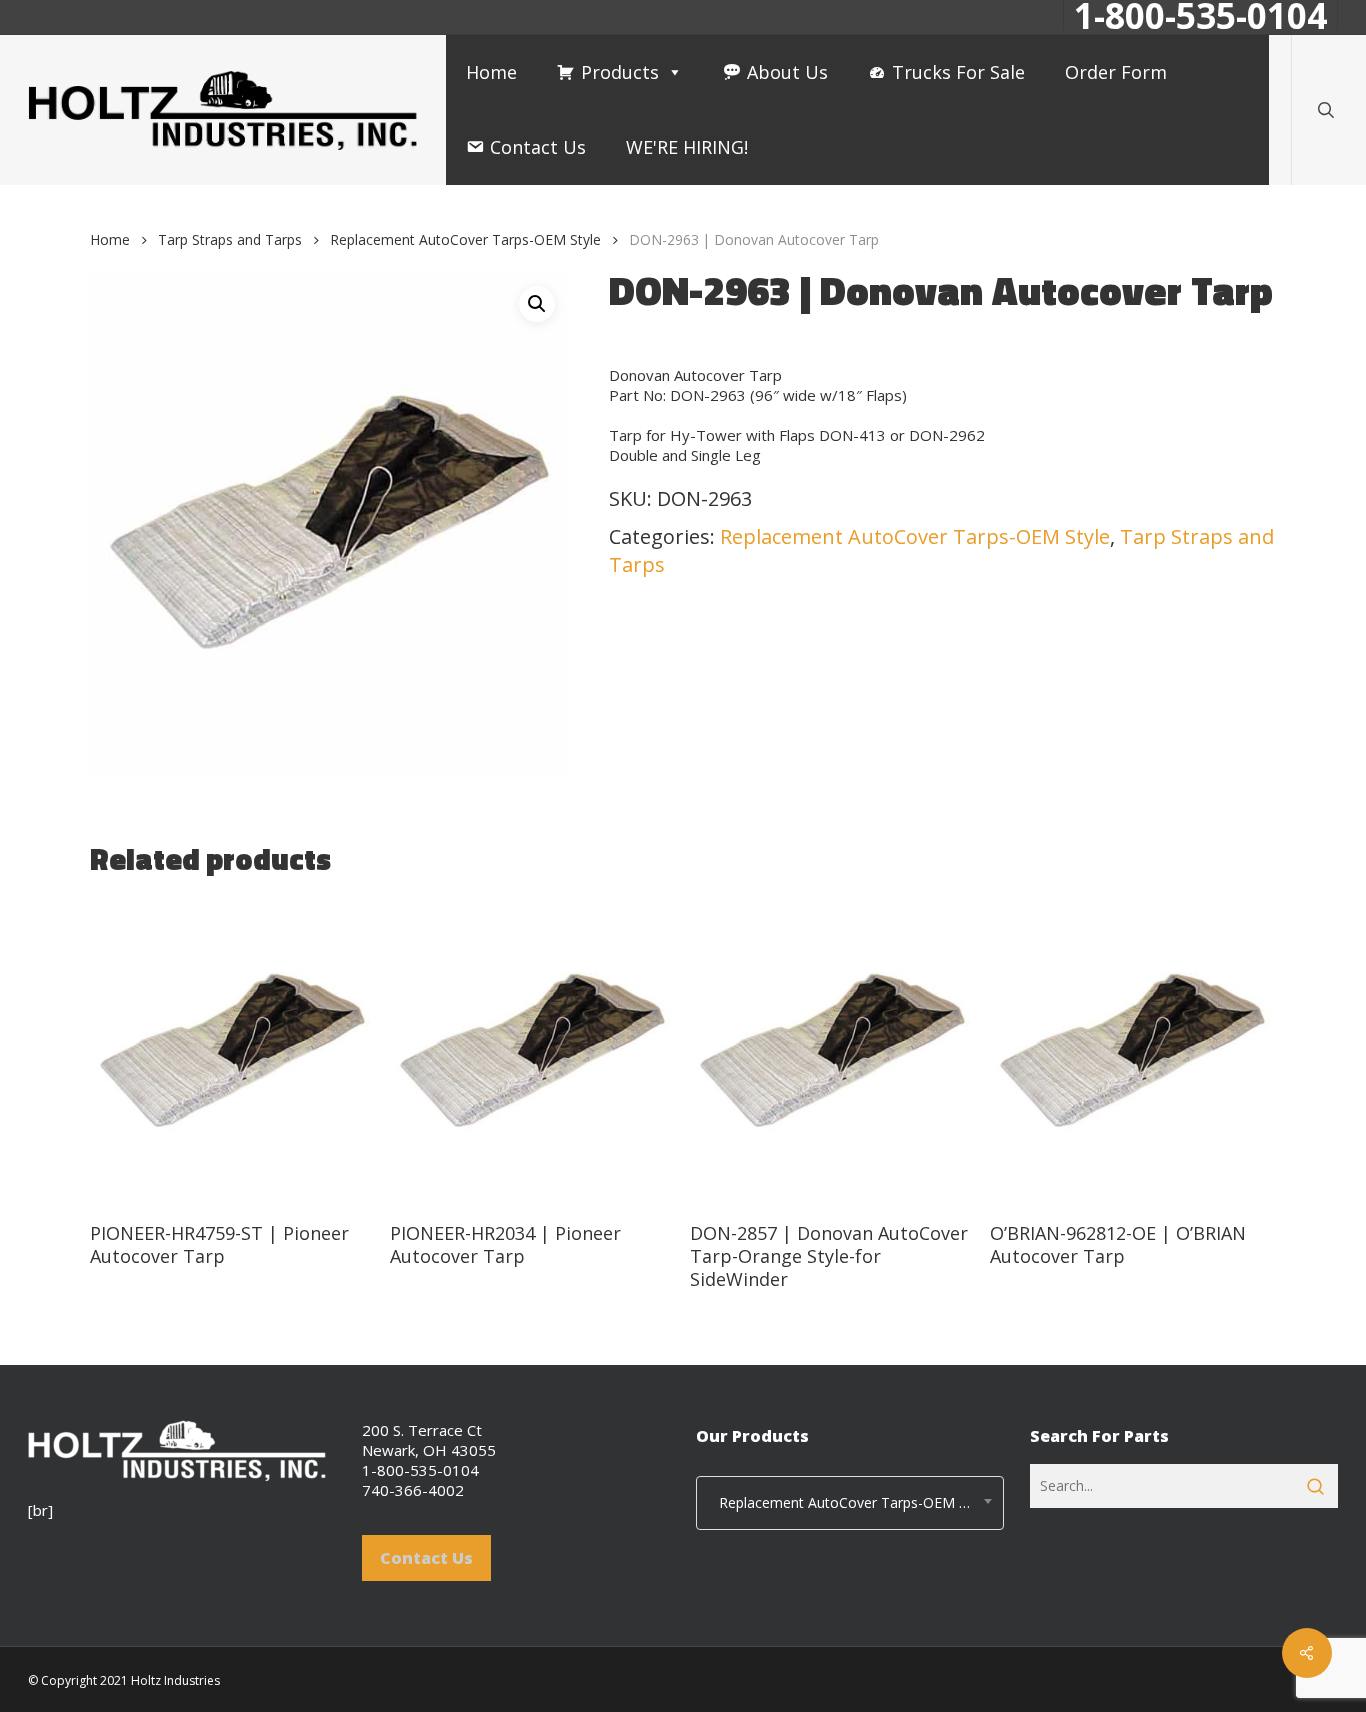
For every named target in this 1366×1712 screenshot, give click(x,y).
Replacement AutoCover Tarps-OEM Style (465, 239)
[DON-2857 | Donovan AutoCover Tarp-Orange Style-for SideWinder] (832, 1051)
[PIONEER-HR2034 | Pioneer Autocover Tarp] (532, 1051)
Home (491, 72)
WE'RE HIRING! (687, 147)
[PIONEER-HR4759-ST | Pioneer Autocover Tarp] (232, 1051)
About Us (787, 72)
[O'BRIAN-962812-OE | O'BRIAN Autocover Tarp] (1132, 1051)
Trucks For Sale (958, 72)
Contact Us (538, 147)
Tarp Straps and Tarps (230, 239)
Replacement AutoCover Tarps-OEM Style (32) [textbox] (855, 1502)
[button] (537, 304)
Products (620, 72)
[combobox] (850, 1503)
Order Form (1116, 72)
